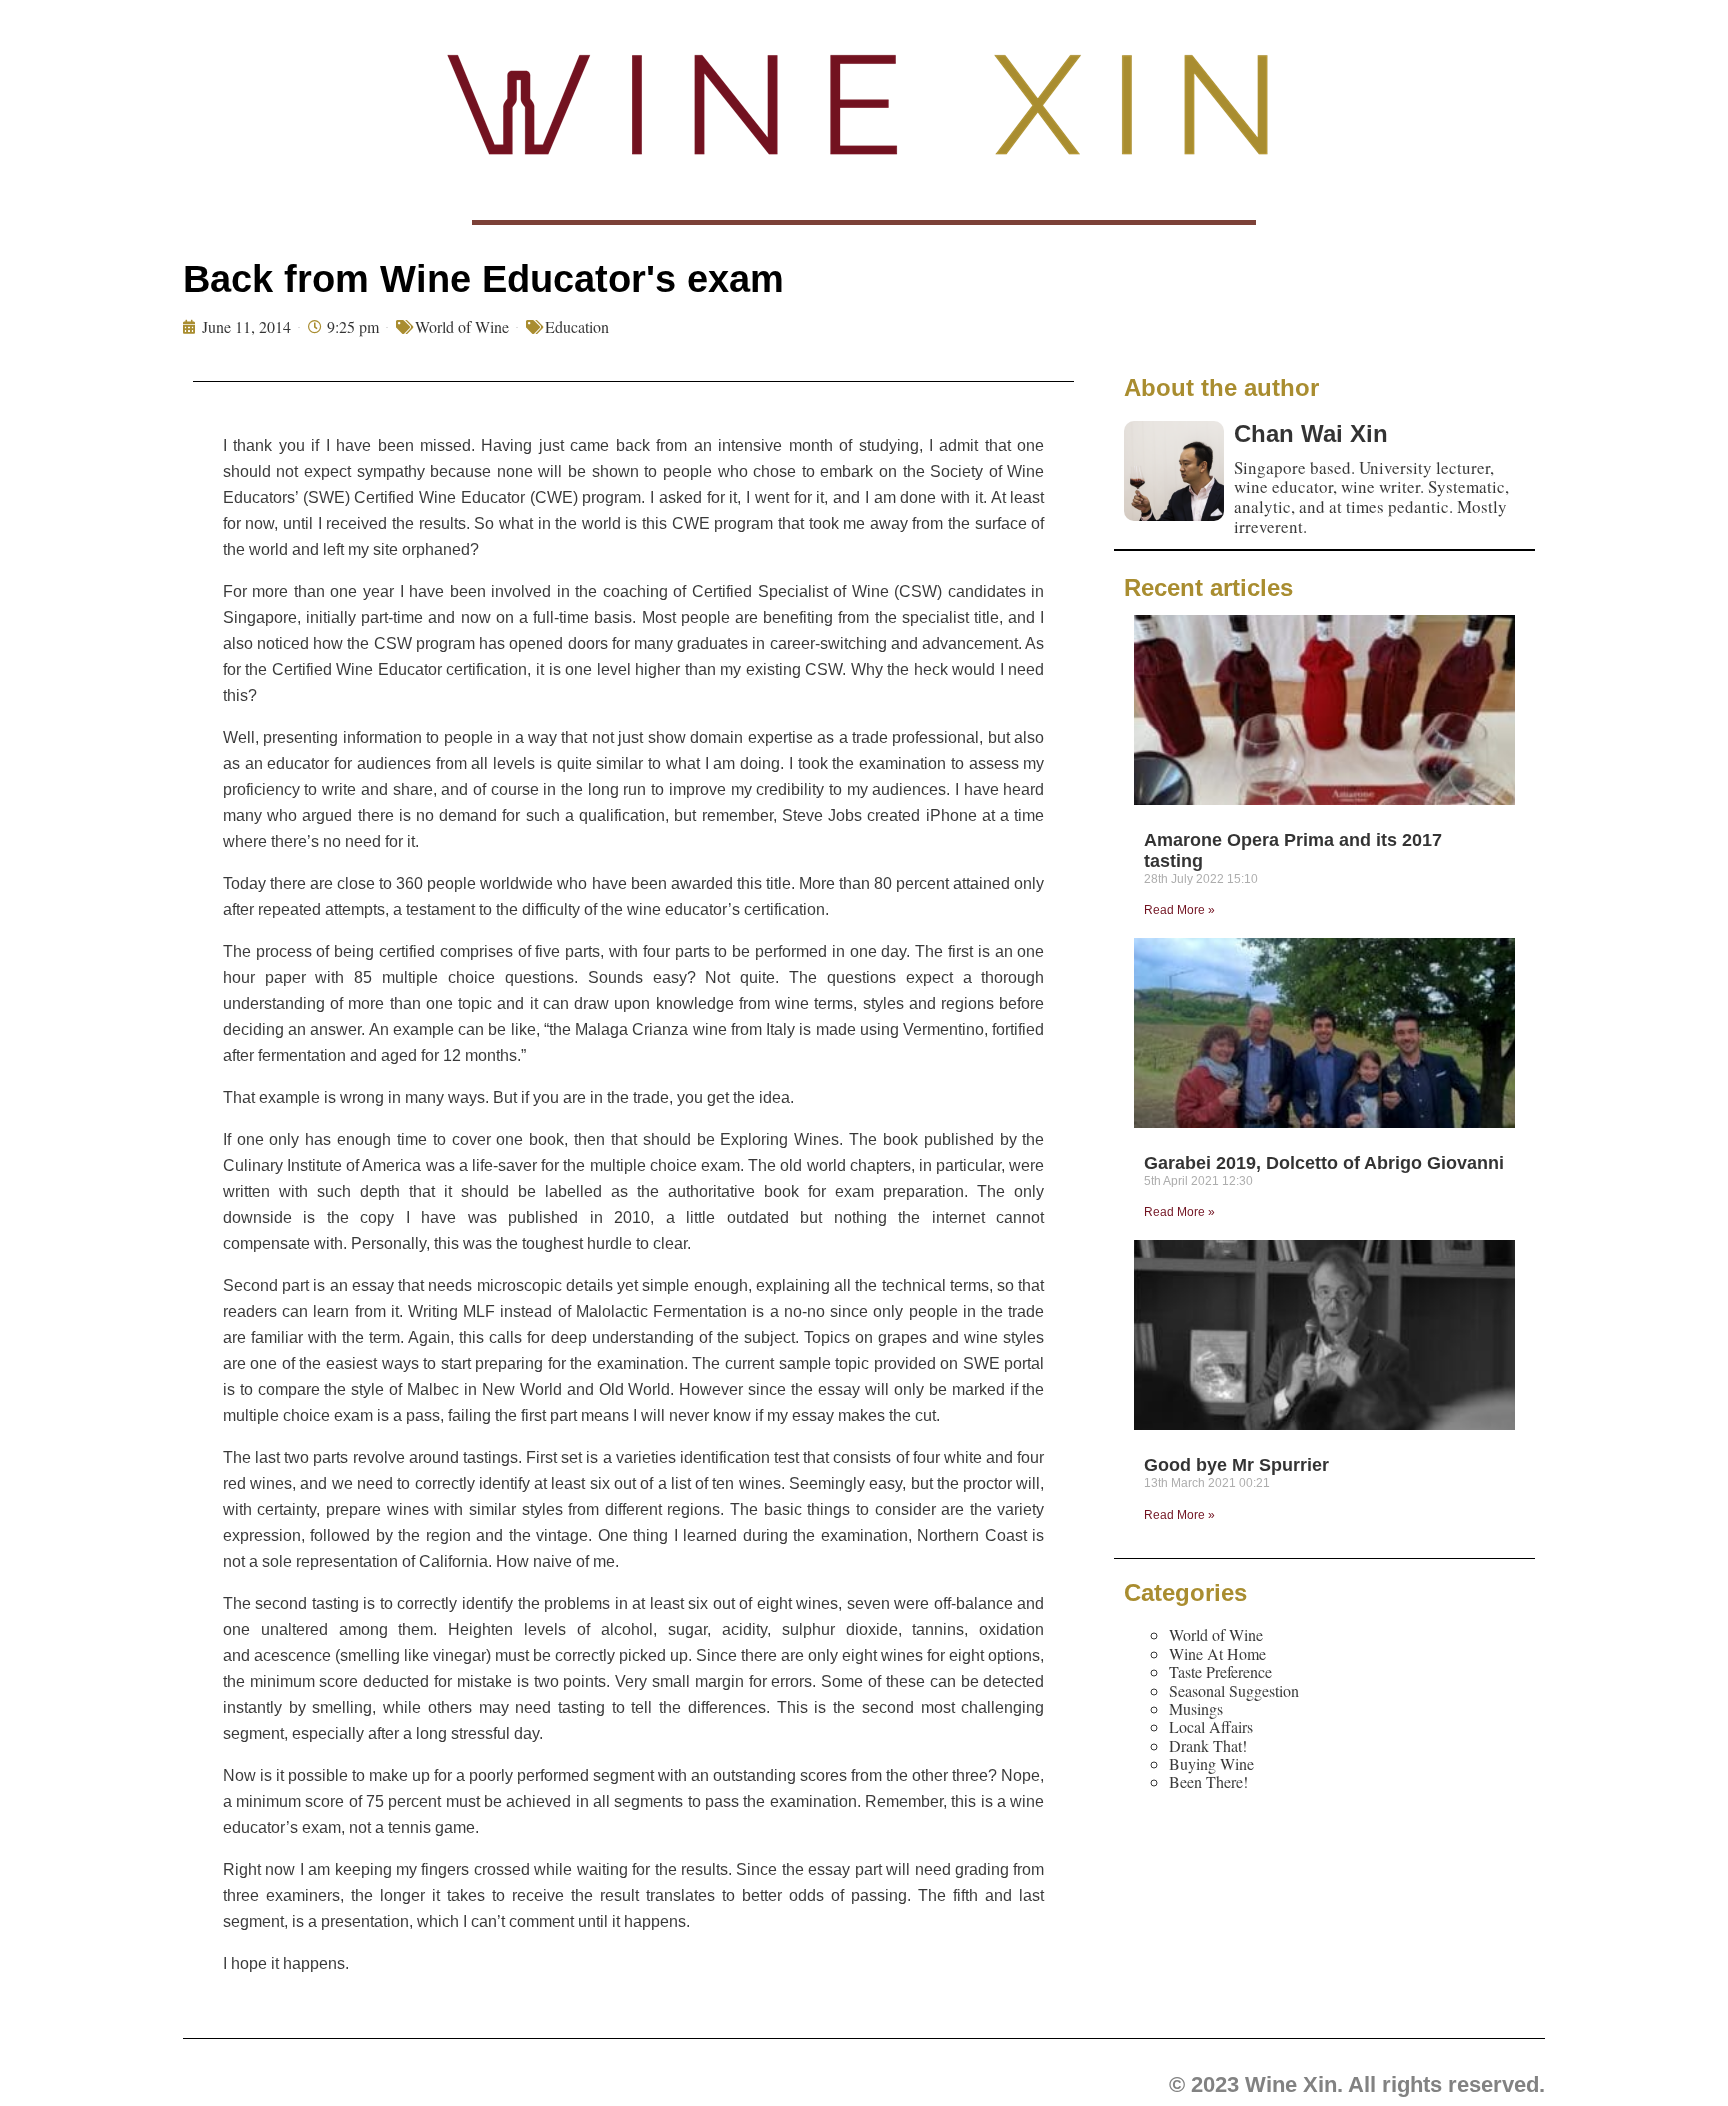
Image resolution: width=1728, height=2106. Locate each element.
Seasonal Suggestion (1234, 1690)
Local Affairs (1211, 1726)
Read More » (1179, 910)
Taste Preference (1220, 1671)
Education (577, 326)
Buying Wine (1211, 1763)
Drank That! (1208, 1745)
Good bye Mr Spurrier (1236, 1465)
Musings (1196, 1708)
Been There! (1208, 1781)
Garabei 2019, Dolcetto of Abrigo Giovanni (1324, 1163)
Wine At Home (1217, 1653)
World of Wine (462, 326)
